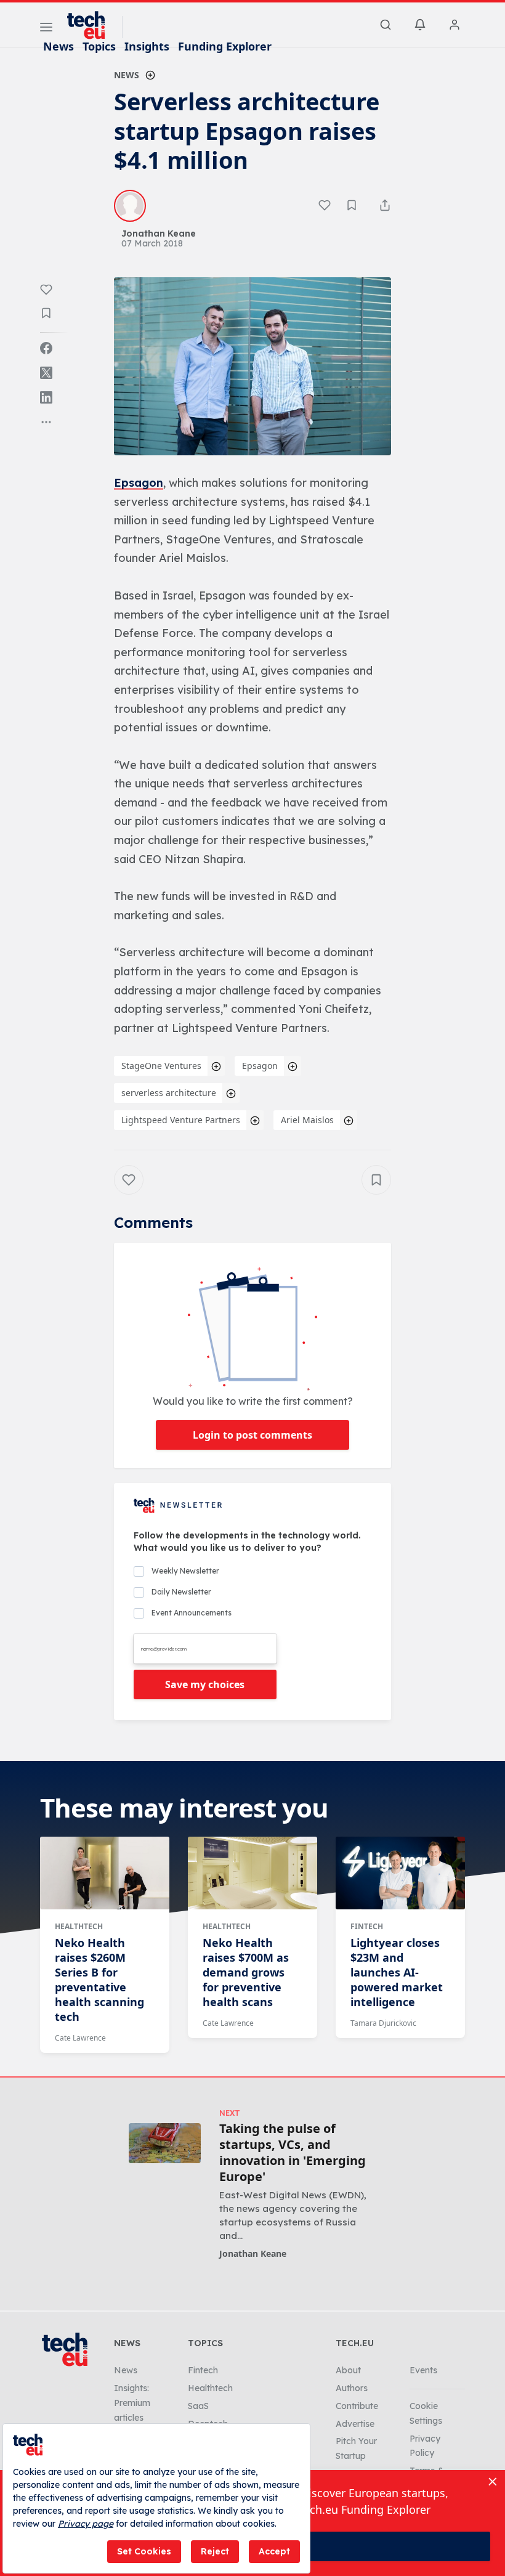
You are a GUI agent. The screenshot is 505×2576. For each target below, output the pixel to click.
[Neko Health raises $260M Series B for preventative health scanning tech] (105, 1873)
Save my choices (205, 1684)
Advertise (355, 2424)
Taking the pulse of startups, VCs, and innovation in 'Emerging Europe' (293, 2153)
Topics (99, 46)
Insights (147, 46)
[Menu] (46, 29)
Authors (352, 2388)
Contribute (357, 2406)
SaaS (198, 2406)
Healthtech (79, 1926)
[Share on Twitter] (46, 373)
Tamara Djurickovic (383, 2023)
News (59, 46)
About (348, 2370)
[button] (252, 366)
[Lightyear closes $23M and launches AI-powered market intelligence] (400, 1873)
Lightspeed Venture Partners (181, 1120)
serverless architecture (169, 1093)
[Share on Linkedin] (46, 397)
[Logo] (92, 25)
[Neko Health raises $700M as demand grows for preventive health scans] (252, 1873)
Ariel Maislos (307, 1120)
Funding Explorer (225, 46)
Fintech (367, 1926)
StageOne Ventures (161, 1066)
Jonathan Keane (253, 2253)
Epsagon (139, 483)
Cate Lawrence (80, 2038)
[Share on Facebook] (46, 348)
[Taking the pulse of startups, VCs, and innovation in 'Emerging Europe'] (165, 2143)
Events (423, 2370)
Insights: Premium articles (132, 2403)
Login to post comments (252, 1435)
